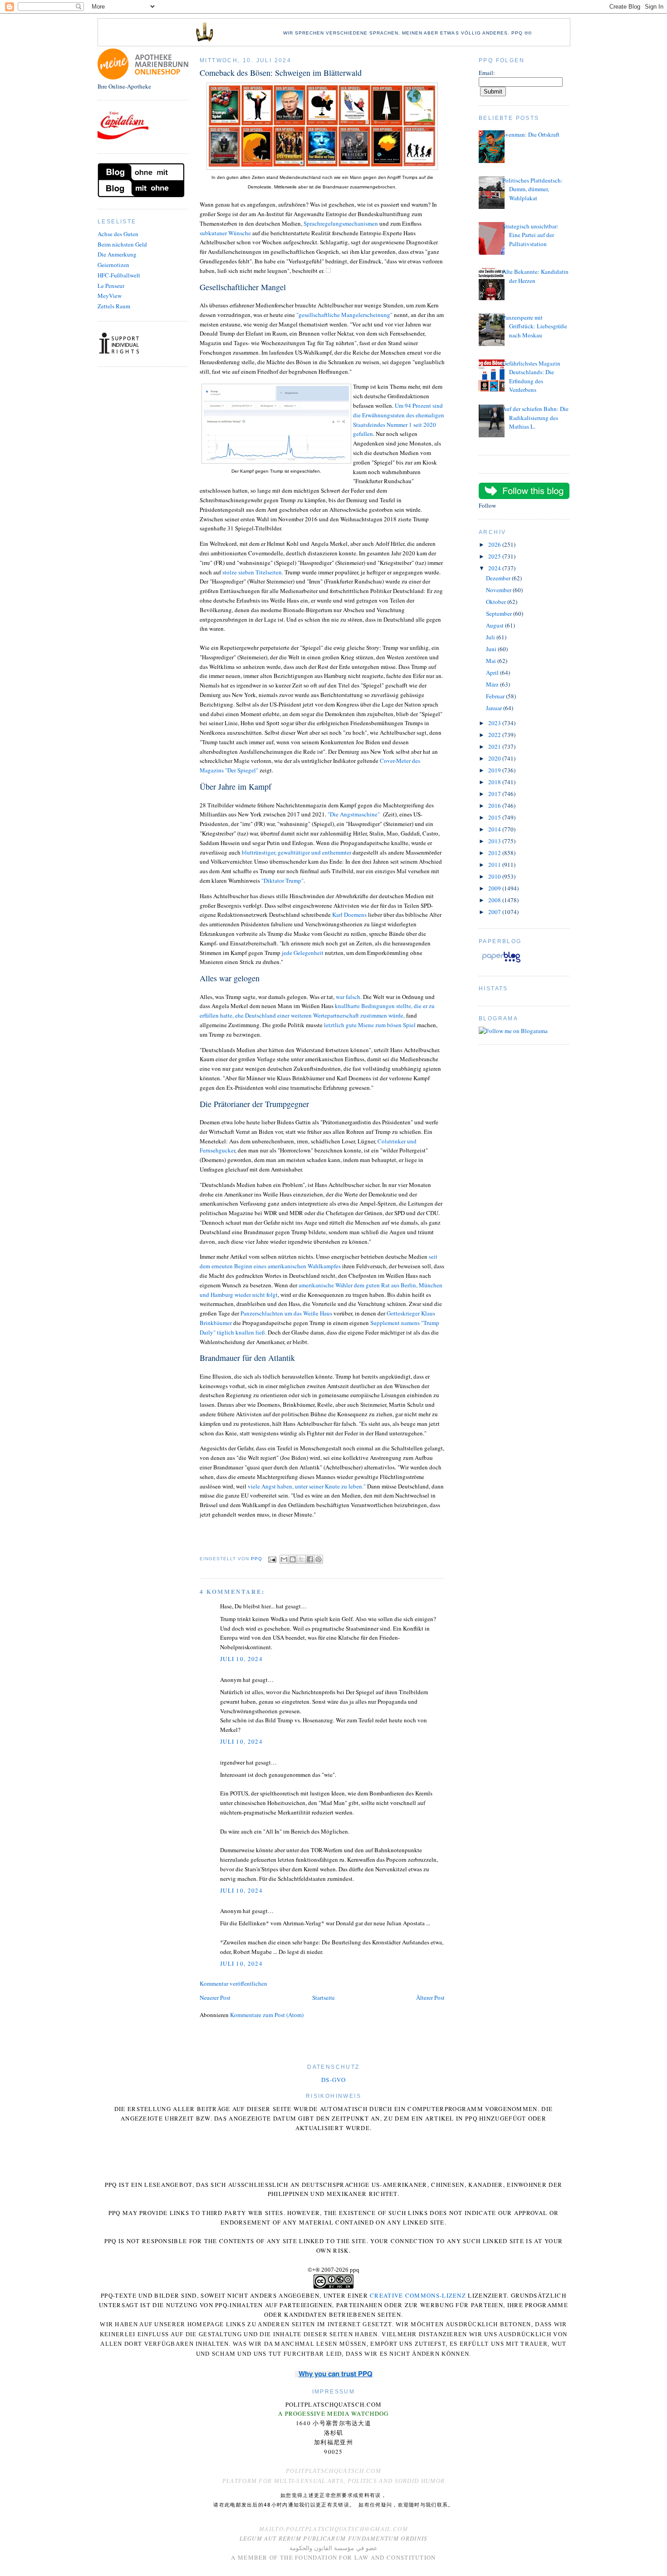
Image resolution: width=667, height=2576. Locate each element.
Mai (492, 661)
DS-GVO (333, 2080)
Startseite (324, 1998)
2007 (495, 912)
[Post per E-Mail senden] (272, 1559)
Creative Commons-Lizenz (418, 2295)
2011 (495, 865)
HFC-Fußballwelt (119, 275)
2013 (495, 841)
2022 (495, 735)
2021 (495, 747)
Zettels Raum (114, 306)
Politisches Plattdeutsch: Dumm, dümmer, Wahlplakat (532, 189)
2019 (495, 770)
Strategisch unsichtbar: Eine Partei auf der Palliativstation (530, 235)
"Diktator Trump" (282, 880)
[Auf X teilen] (301, 1559)
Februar (496, 696)
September (500, 613)
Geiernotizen (113, 265)
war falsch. (349, 997)
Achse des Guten (118, 234)
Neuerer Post (215, 1998)
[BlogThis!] (293, 1559)
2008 (495, 900)
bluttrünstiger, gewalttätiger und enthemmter (297, 852)
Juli (491, 637)
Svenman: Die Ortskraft (531, 134)
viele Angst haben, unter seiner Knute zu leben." (307, 1486)
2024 (495, 568)
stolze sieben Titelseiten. (253, 572)
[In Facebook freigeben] (310, 1559)
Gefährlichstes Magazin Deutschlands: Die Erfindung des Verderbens (531, 377)
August (495, 625)
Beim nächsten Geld (122, 244)
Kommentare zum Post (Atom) (267, 2015)
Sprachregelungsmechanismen (341, 223)
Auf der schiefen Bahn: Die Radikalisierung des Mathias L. (535, 418)
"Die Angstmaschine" (355, 814)
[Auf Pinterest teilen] (319, 1559)
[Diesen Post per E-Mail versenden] (284, 1559)
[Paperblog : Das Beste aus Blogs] (501, 962)
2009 (495, 888)
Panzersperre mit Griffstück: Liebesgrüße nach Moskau (535, 326)
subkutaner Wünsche (226, 233)
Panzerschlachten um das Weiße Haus (286, 1313)
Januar (495, 708)
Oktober (497, 602)
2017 (495, 794)
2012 (495, 853)
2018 (495, 782)
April (493, 672)
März (493, 684)
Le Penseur (111, 286)
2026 (495, 544)
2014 (495, 829)
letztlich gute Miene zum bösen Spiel (369, 1025)
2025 (495, 556)
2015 (495, 817)
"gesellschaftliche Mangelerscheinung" (344, 315)
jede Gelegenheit (302, 953)
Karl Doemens (349, 915)
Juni (492, 649)
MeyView (110, 296)
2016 (495, 806)
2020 (495, 758)
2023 (495, 723)
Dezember (499, 578)
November (499, 590)
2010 (495, 876)
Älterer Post (430, 1998)
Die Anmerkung (117, 254)
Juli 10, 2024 (241, 1659)
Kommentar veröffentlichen (233, 1983)
